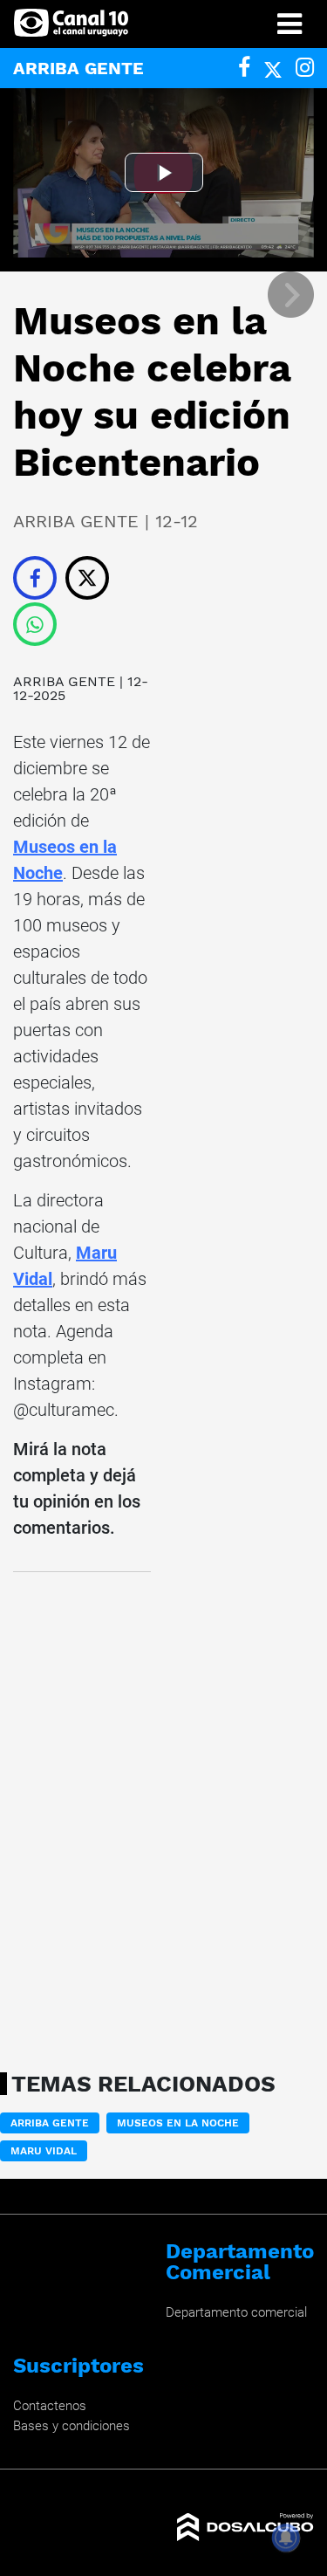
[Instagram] (305, 68)
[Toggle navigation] (290, 24)
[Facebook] (244, 68)
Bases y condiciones (72, 2426)
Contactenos (50, 2406)
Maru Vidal (44, 2151)
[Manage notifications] (286, 2538)
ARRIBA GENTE (64, 681)
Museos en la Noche (178, 2123)
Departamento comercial (236, 2312)
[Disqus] (82, 1817)
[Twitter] (273, 68)
